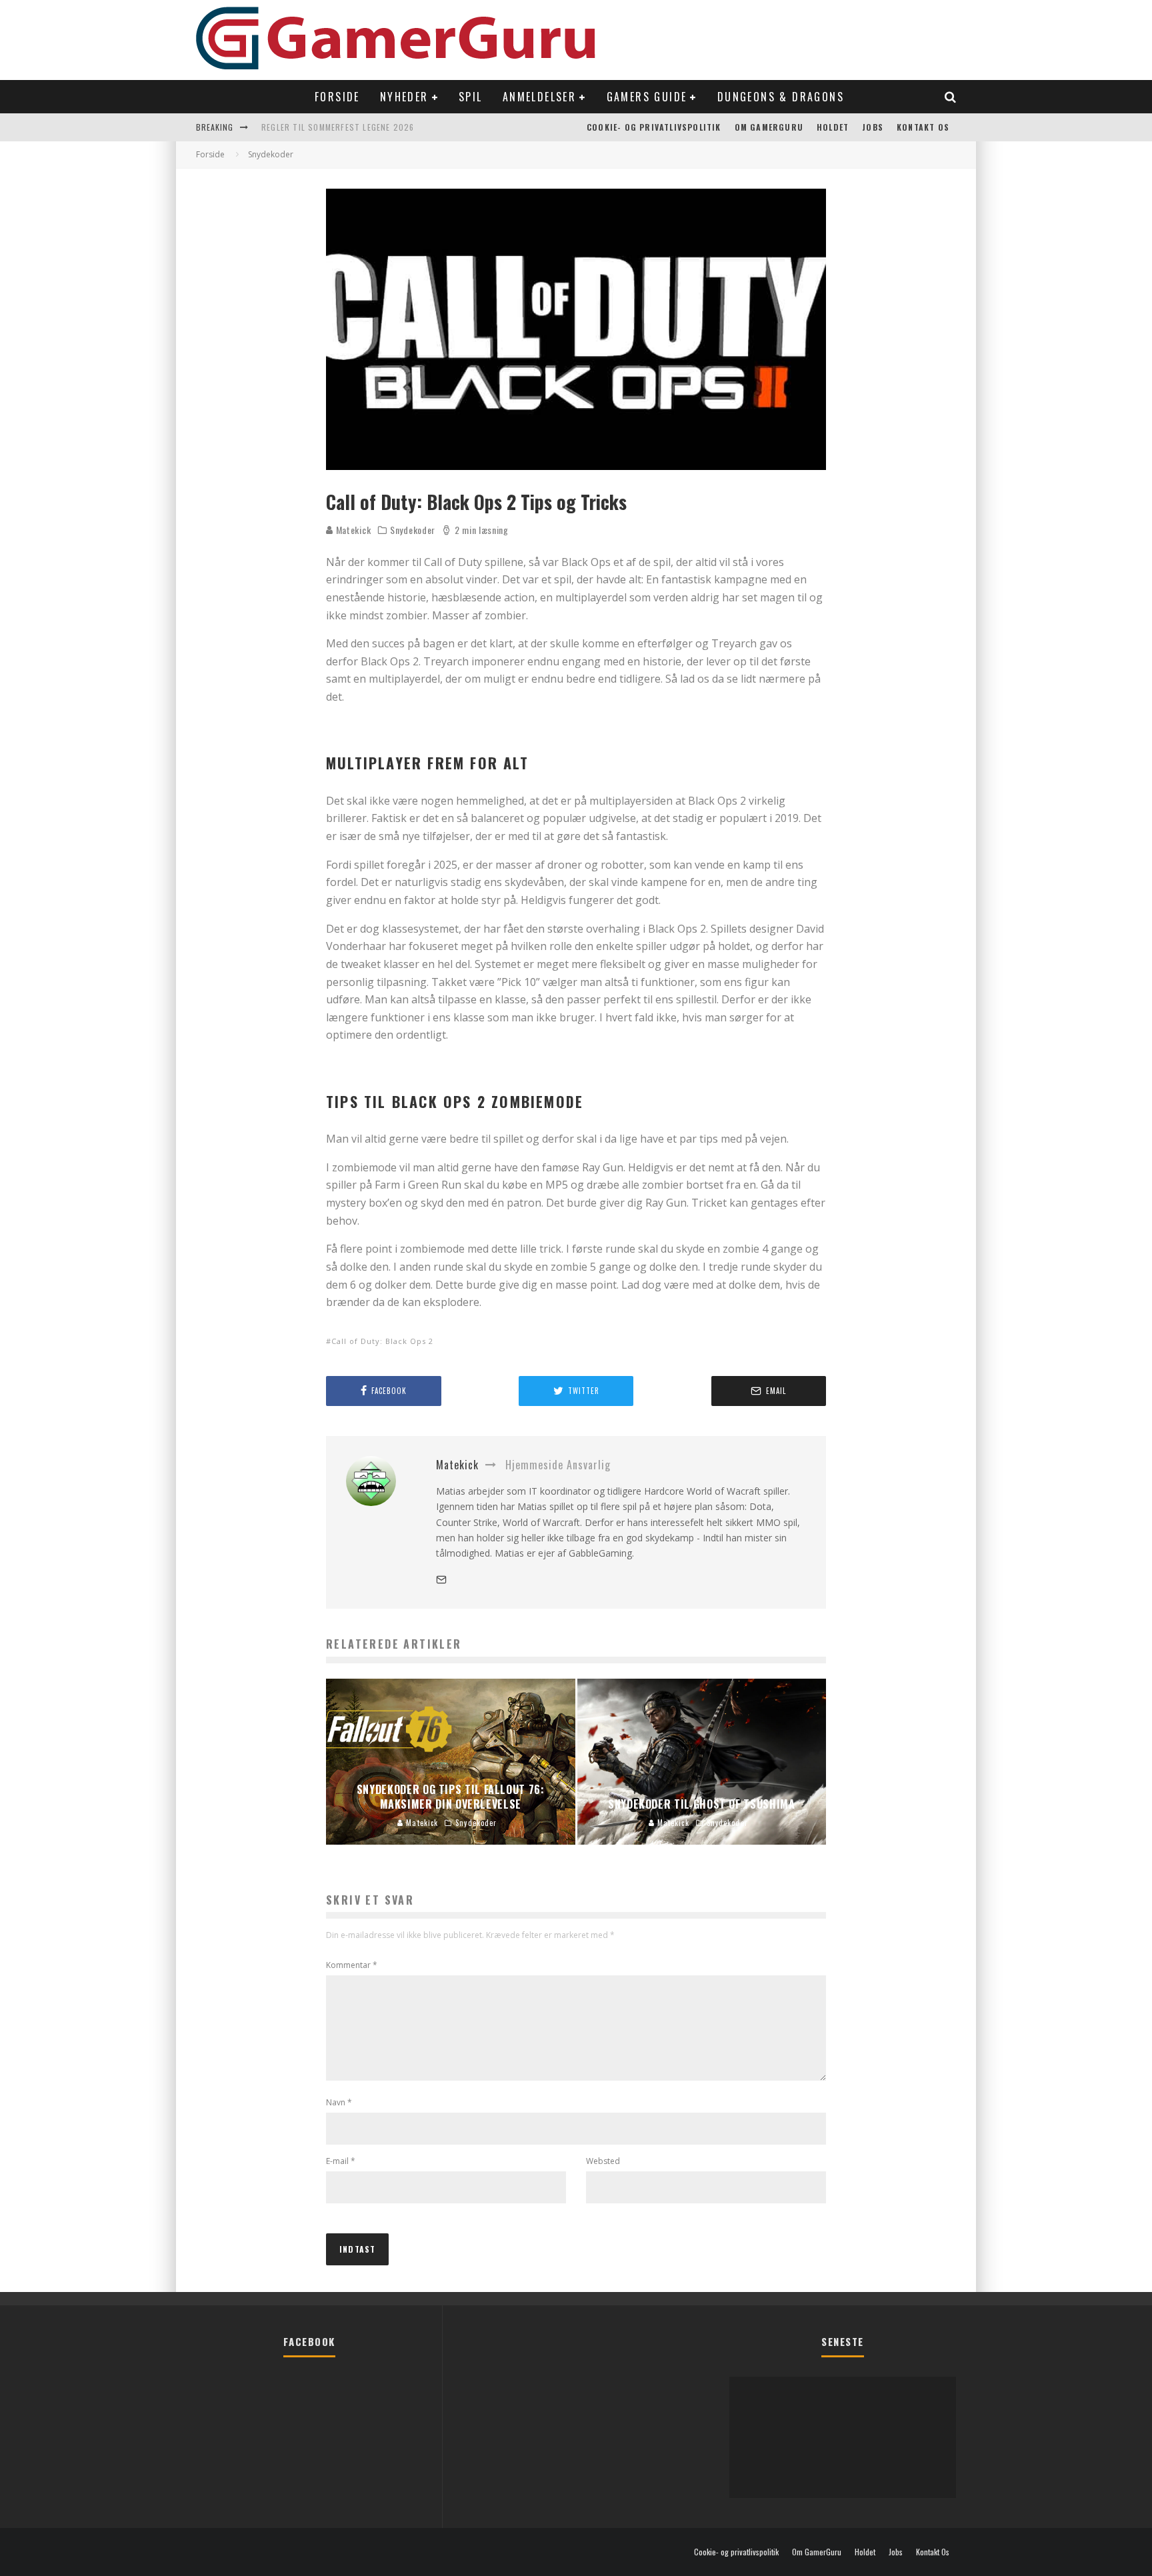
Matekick (352, 530)
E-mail (341, 2161)
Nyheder (404, 97)
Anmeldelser (539, 97)
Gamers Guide (647, 97)
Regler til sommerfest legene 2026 (338, 127)
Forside (337, 97)
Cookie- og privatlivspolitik (654, 127)
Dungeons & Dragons (781, 97)
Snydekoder (413, 530)
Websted (603, 2161)
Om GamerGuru (769, 127)
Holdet (833, 127)
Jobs (873, 127)
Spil (471, 97)
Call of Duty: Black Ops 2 (382, 1341)
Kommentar (352, 1965)
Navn (339, 2102)
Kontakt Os (923, 127)
